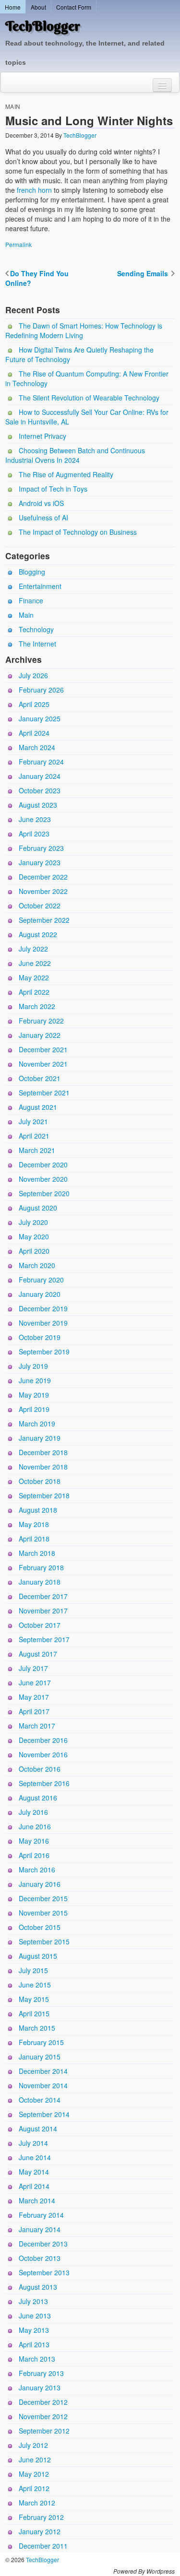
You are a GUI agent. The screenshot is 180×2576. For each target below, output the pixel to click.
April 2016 (34, 1855)
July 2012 (33, 2445)
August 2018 (38, 1510)
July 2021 (33, 1121)
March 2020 (37, 1265)
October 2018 (40, 1481)
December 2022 (43, 877)
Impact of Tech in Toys (53, 489)
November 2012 (43, 2416)
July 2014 (33, 2143)
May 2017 (34, 1697)
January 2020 (40, 1294)
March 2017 (37, 1726)
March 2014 (37, 2200)
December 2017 (43, 1596)
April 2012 (34, 2488)
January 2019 (40, 1438)
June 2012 (35, 2459)
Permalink (18, 244)
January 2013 (40, 2388)
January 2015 (40, 2057)
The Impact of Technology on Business (78, 532)
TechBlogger (43, 26)
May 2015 (34, 1999)
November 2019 (43, 1323)
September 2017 (44, 1639)
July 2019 (33, 1366)
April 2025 (34, 704)
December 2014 (43, 2071)
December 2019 (43, 1308)
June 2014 (35, 2157)
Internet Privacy (42, 436)
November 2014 (43, 2085)
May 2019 (34, 1395)
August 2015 (38, 1956)
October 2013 (40, 2258)
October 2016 (40, 1769)
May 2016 (34, 1841)
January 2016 (40, 1884)
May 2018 (34, 1524)
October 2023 (40, 790)
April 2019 (34, 1409)
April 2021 (34, 1136)
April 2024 (34, 733)
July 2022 (33, 949)
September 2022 (44, 920)
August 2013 (38, 2287)
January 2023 (40, 862)
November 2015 (43, 1913)
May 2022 (34, 977)
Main (13, 106)
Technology (36, 629)
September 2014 (44, 2114)
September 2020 (44, 1193)
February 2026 (41, 690)
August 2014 (38, 2129)
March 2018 (37, 1553)
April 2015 (34, 2013)
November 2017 (43, 1611)
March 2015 (37, 2028)
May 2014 (34, 2172)
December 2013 (43, 2244)
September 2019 (44, 1352)
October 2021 (40, 1078)
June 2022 (35, 963)
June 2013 (35, 2316)
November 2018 (43, 1467)
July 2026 (33, 675)
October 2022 (40, 906)
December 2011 (43, 2546)
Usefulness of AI (43, 518)
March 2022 (37, 1006)
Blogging (32, 572)
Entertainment (40, 586)
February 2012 (41, 2517)
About (38, 7)
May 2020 (34, 1236)
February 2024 (41, 762)
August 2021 (38, 1107)
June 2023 (35, 819)
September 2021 (44, 1093)
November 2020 (43, 1179)
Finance (31, 600)
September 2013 (44, 2272)
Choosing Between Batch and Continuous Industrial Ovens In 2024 (75, 455)
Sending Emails (144, 273)
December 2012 (43, 2402)
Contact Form (74, 7)
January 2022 (40, 1035)
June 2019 (35, 1380)
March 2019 (37, 1423)
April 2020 (34, 1251)
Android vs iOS (41, 503)
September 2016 (44, 1783)
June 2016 (35, 1826)
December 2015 (43, 1898)
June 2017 (35, 1682)
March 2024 (37, 747)
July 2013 (33, 2301)
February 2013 (41, 2373)
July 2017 (33, 1668)
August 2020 (38, 1208)
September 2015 (44, 1941)
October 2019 (40, 1337)
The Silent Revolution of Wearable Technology (89, 398)
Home (13, 7)
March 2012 (37, 2503)
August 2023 (38, 805)
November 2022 (43, 891)
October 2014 (40, 2100)
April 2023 (34, 834)
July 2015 (33, 1970)
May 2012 (34, 2474)
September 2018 (44, 1495)
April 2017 (34, 1711)
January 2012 (40, 2531)
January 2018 (40, 1582)
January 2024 (40, 776)
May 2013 (34, 2330)
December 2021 (43, 1049)
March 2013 (37, 2359)
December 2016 (43, 1740)
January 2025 (40, 718)
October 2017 (40, 1625)
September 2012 (44, 2431)
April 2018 (34, 1539)
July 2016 (33, 1812)
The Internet (37, 644)
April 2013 (34, 2344)
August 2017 (38, 1654)
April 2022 (34, 992)
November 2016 (43, 1754)
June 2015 (35, 1985)
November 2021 (43, 1064)
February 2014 (41, 2215)
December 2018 (43, 1452)
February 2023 (41, 848)
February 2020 (41, 1280)
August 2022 (38, 934)
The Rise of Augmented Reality (66, 474)
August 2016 (38, 1798)
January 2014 (40, 2229)
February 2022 (41, 1021)
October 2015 (40, 1927)
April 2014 (34, 2186)
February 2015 (41, 2042)
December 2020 (43, 1164)
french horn (34, 190)
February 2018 (41, 1567)
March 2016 (37, 1870)
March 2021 (37, 1150)
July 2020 (33, 1222)
